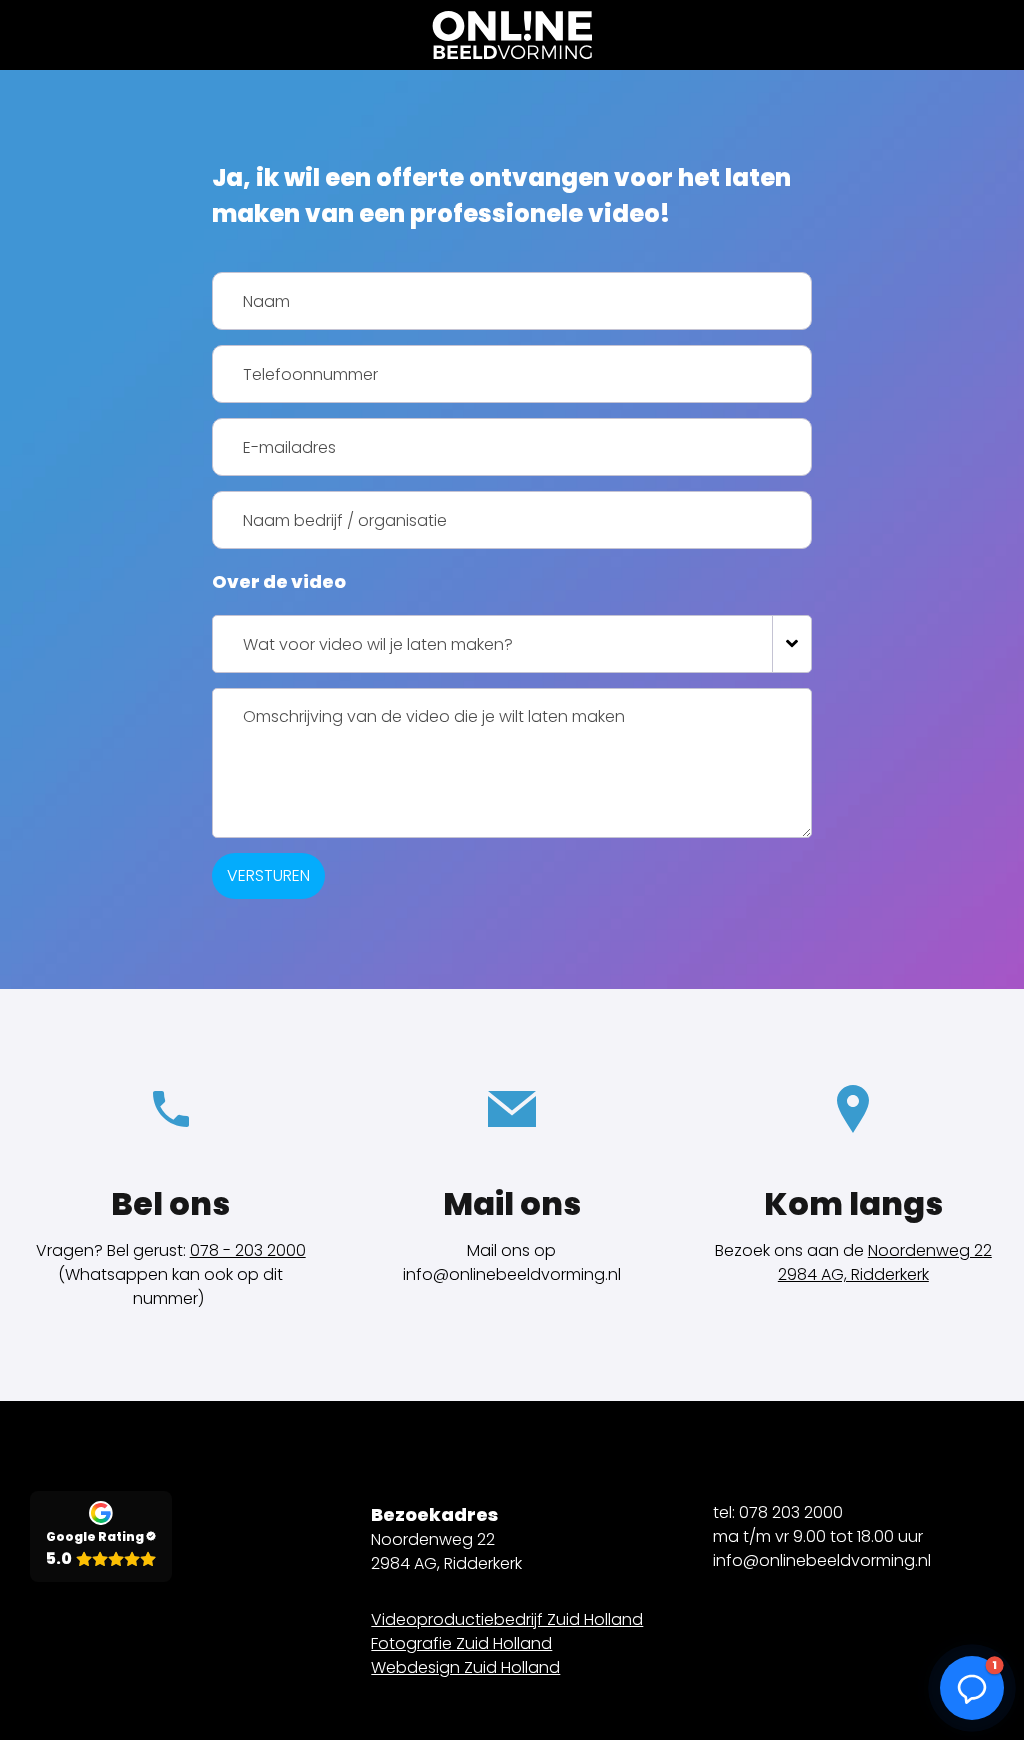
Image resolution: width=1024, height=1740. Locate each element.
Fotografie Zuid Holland (461, 1643)
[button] (972, 1688)
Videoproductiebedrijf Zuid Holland (507, 1619)
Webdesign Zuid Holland (465, 1667)
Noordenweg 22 (930, 1250)
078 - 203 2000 (248, 1250)
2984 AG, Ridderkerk (853, 1274)
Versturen (268, 875)
